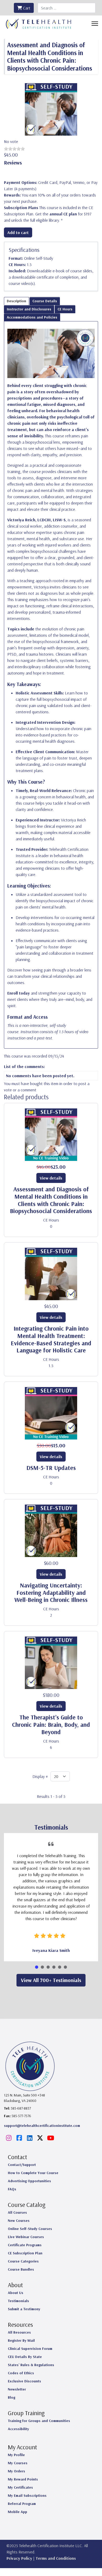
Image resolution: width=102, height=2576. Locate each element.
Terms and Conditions (56, 2558)
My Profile (16, 2455)
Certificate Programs (25, 2245)
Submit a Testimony (24, 2309)
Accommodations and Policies (32, 317)
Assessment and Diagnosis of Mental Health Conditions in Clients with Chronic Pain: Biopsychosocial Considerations (51, 1200)
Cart (26, 8)
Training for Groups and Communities (39, 2421)
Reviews (13, 163)
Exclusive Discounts (24, 2381)
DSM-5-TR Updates (51, 1468)
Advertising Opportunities (29, 2181)
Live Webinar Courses (26, 2237)
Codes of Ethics (21, 2373)
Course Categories (23, 2261)
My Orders (16, 2471)
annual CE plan (63, 214)
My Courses (18, 2463)
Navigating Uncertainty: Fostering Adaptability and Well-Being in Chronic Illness (51, 1593)
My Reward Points (23, 2479)
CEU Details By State (25, 2357)
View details (51, 1178)
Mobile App (18, 2512)
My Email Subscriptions (27, 2495)
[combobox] (67, 8)
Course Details (45, 301)
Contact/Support (22, 2165)
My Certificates (20, 2487)
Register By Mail (21, 2340)
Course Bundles (21, 2269)
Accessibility (18, 2429)
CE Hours (65, 309)
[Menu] (95, 24)
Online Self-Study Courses (30, 2229)
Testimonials (18, 2301)
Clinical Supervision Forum (30, 2349)
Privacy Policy (19, 2558)
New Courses (19, 2221)
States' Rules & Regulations (31, 2365)
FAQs (12, 2189)
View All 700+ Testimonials (51, 1980)
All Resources (19, 2332)
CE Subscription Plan (25, 2253)
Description (16, 301)
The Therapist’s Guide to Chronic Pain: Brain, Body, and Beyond (51, 1725)
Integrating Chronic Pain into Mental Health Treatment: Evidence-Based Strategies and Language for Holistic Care (51, 1339)
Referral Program (22, 2504)
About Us (16, 2293)
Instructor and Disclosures (29, 309)
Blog (12, 2397)
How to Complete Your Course (33, 2173)
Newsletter (17, 2389)
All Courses (17, 2212)
